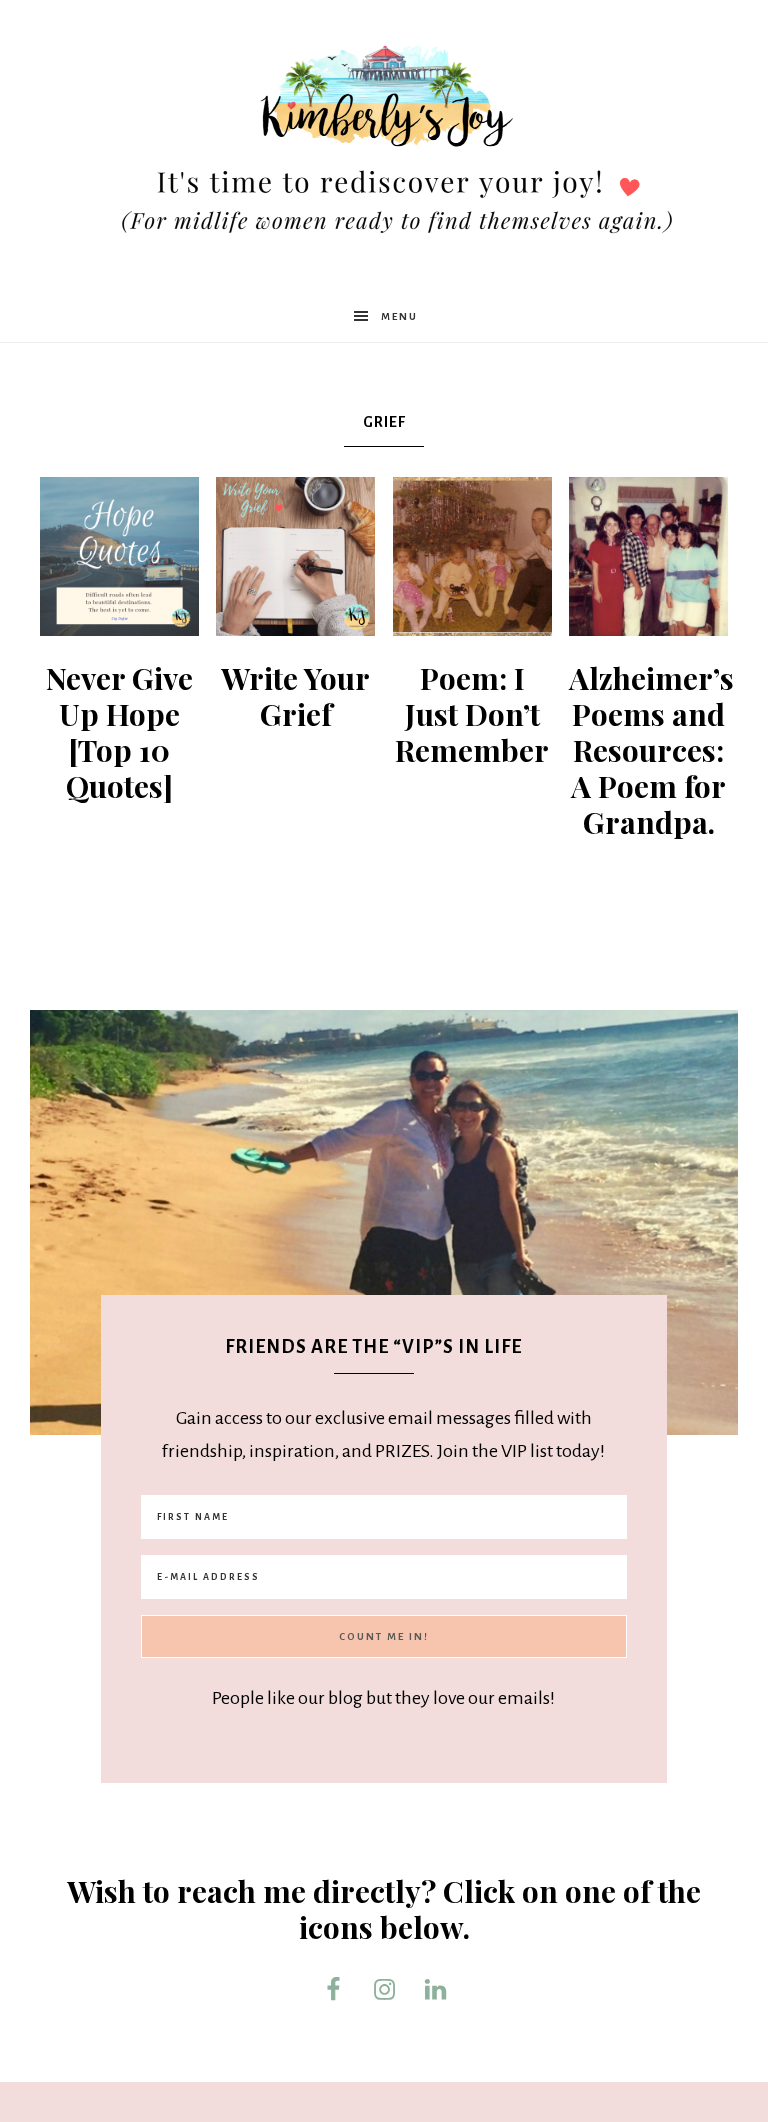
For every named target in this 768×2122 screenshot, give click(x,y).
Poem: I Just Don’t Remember (472, 714)
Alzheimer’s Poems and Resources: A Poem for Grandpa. (651, 750)
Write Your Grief (295, 696)
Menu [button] (399, 316)
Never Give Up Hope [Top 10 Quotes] (119, 732)
